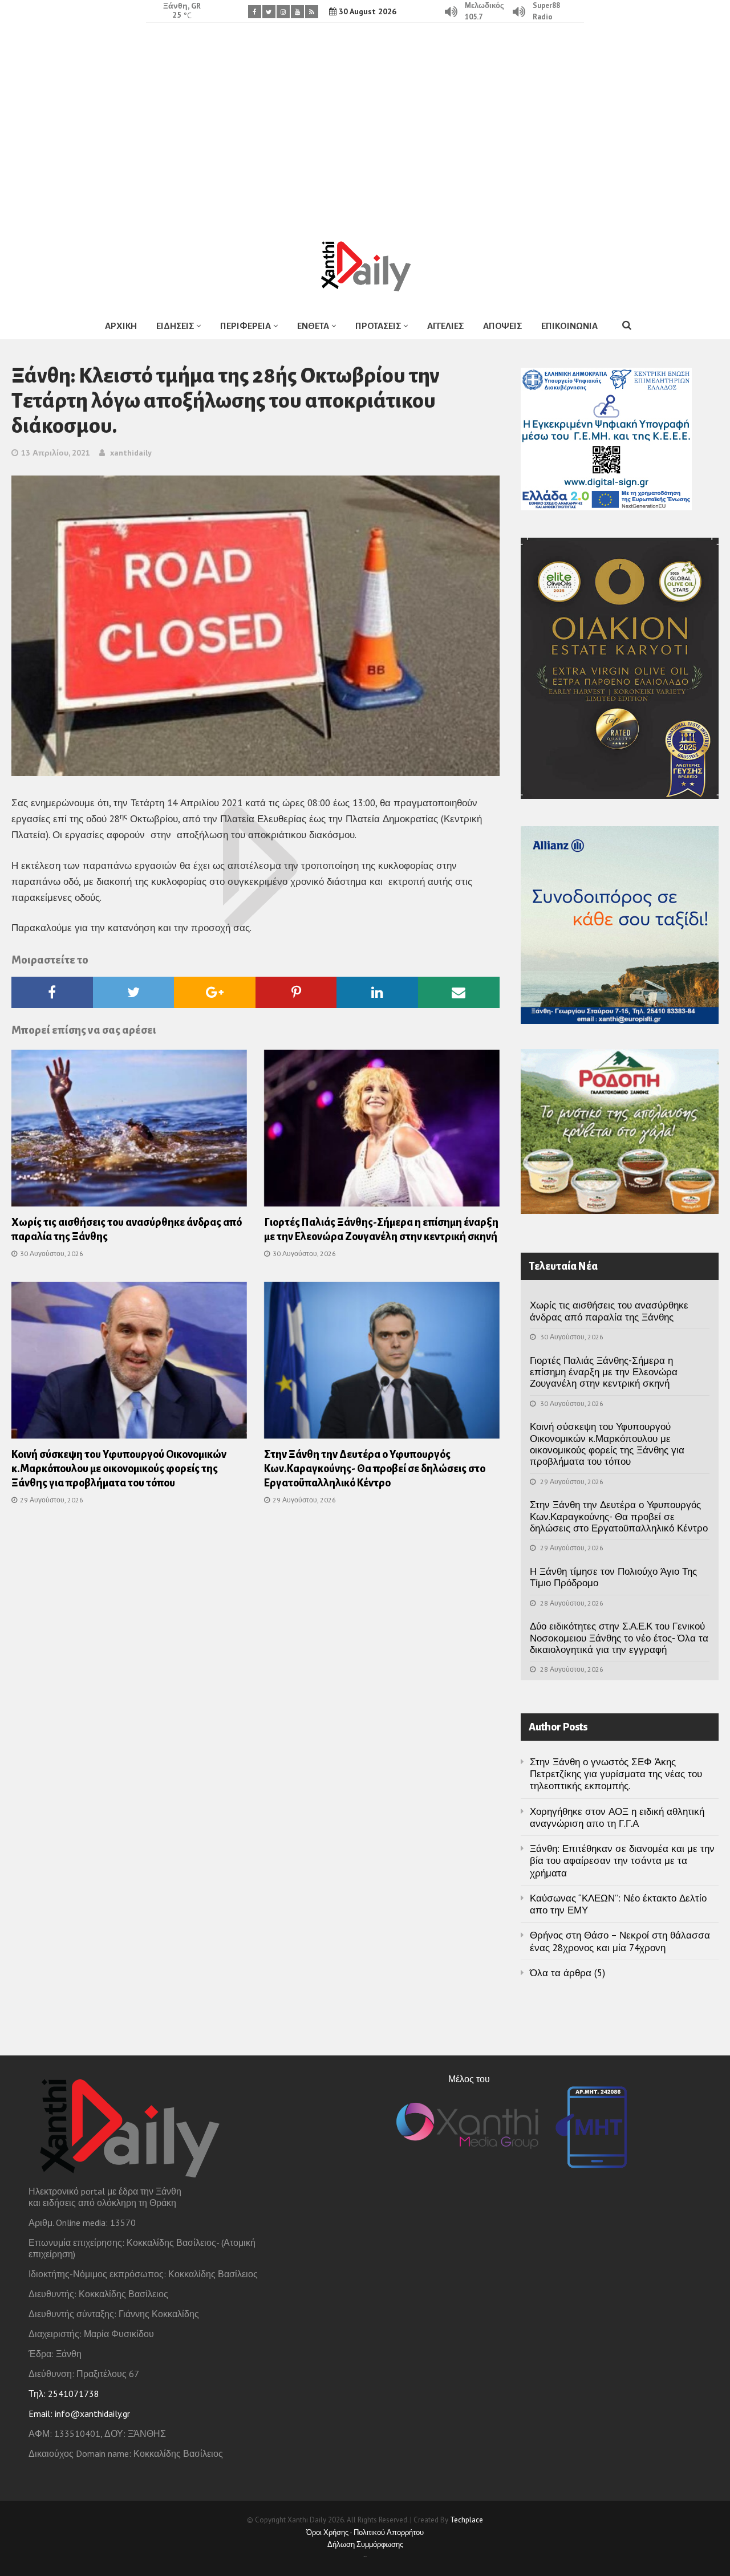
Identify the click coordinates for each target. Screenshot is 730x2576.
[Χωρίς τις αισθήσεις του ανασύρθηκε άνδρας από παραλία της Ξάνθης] (129, 1132)
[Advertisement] (365, 123)
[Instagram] (283, 12)
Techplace (467, 2520)
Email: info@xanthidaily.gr (79, 2414)
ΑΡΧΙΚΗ (121, 326)
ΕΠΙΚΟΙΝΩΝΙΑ (569, 326)
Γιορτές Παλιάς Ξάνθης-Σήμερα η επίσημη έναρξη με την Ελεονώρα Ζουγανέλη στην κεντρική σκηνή (604, 1372)
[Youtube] (297, 12)
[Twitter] (269, 12)
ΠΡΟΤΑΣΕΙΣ (378, 326)
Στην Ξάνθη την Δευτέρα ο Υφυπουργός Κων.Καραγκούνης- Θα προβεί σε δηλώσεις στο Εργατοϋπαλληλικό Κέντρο (375, 1469)
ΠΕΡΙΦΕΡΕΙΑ (246, 326)
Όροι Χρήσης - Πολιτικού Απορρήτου (365, 2532)
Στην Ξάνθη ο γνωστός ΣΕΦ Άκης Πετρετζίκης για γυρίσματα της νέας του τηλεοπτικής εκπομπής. (616, 1774)
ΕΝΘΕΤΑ (313, 326)
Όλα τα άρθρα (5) (567, 1973)
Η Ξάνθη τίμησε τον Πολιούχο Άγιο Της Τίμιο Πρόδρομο (613, 1577)
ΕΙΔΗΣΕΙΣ (175, 326)
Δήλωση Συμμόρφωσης (365, 2544)
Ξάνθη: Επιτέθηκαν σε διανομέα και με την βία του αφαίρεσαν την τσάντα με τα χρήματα (622, 1861)
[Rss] (312, 12)
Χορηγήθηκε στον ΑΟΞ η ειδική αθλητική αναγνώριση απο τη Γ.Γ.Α (617, 1817)
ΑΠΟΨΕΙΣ (502, 326)
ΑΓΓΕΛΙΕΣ (445, 326)
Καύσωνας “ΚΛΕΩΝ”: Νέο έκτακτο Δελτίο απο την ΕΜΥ (618, 1904)
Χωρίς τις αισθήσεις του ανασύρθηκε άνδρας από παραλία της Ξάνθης (609, 1311)
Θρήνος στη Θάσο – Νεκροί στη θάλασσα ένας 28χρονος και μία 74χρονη (620, 1941)
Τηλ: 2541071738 (64, 2394)
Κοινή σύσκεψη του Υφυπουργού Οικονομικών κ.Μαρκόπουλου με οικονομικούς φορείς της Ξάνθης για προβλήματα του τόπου (119, 1469)
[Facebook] (255, 12)
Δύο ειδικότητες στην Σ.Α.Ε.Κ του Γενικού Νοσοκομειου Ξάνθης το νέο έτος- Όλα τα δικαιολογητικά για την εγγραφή (619, 1638)
